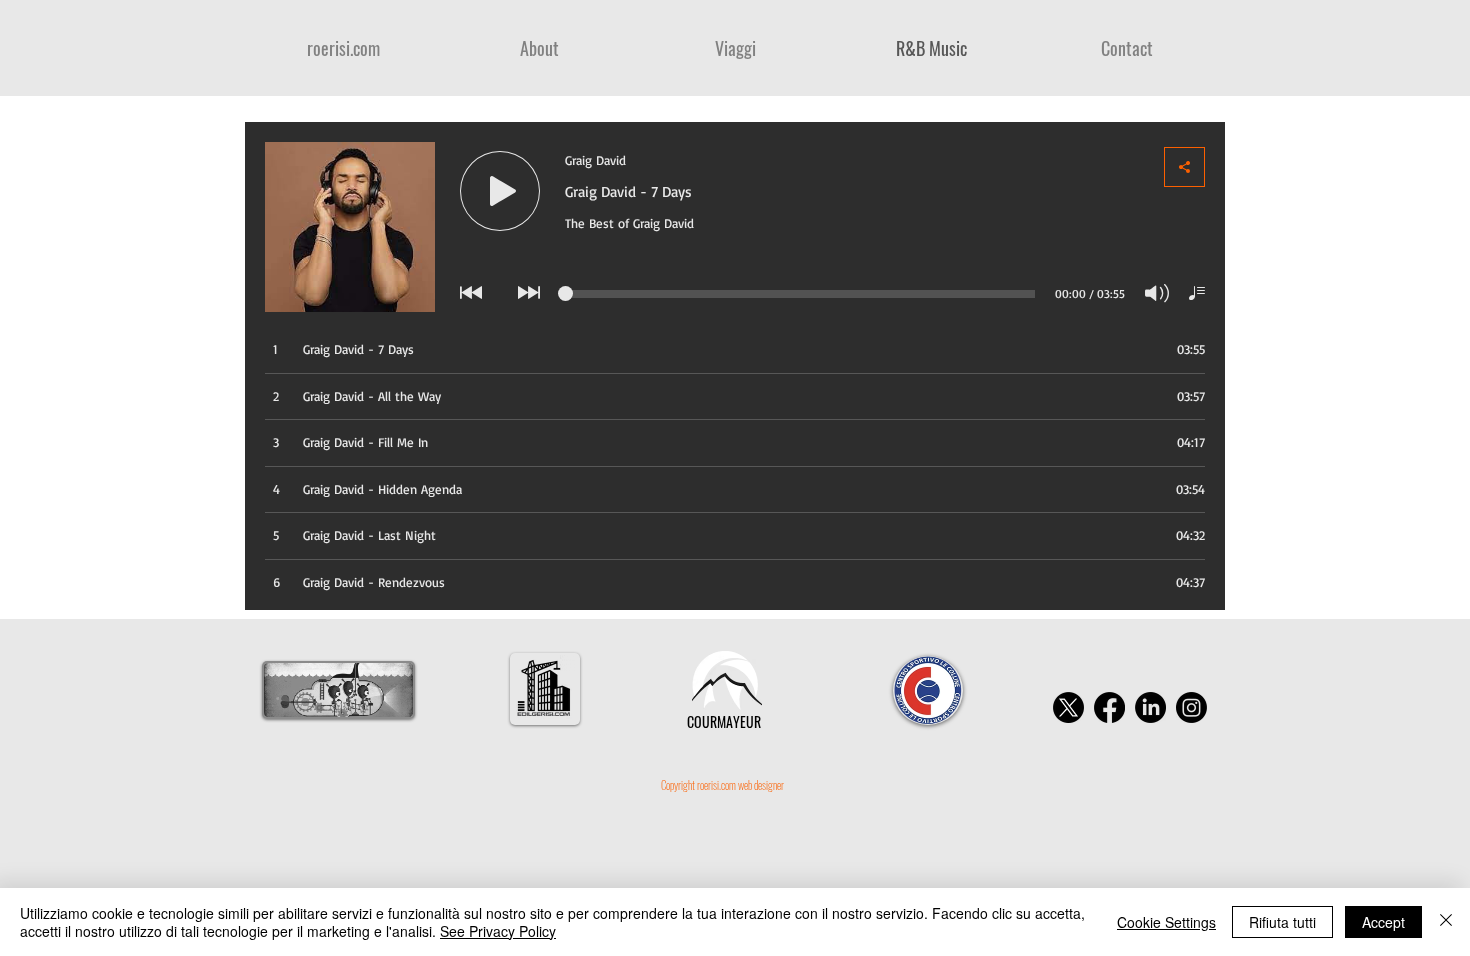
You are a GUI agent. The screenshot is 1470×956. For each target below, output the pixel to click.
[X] (1068, 707)
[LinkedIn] (1150, 707)
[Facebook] (1109, 707)
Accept (1383, 922)
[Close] (1446, 922)
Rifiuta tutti (1282, 922)
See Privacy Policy (498, 931)
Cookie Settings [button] (1166, 922)
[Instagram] (1191, 707)
